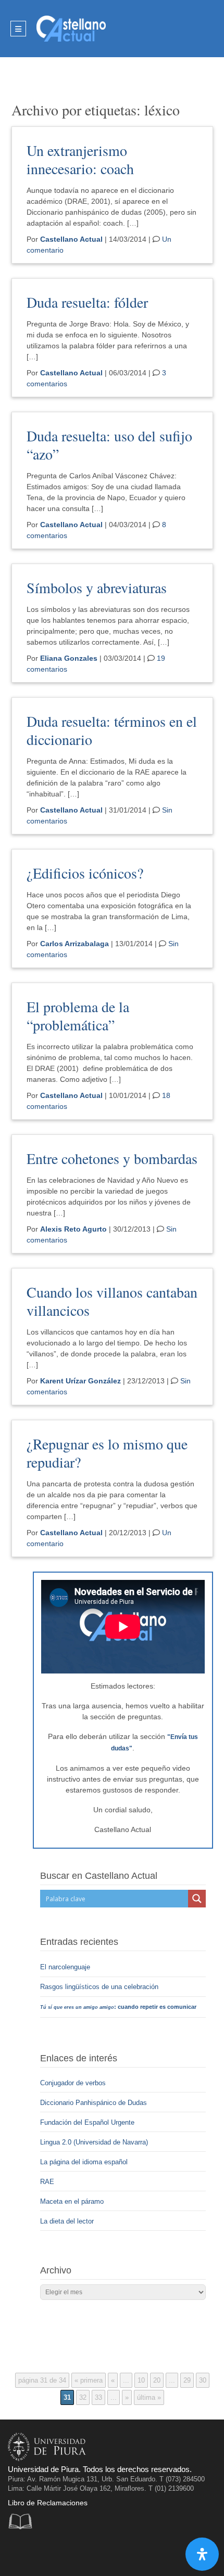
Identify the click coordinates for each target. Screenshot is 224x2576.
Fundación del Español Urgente (87, 2122)
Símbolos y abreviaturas (97, 587)
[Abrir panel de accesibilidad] (202, 2554)
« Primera (89, 2380)
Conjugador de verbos (73, 2083)
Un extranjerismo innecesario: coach (80, 159)
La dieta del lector (67, 2221)
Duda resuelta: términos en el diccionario (112, 730)
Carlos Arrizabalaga (74, 944)
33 (98, 2397)
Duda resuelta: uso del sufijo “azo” (109, 445)
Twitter (40, 2552)
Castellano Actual (71, 239)
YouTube (61, 2552)
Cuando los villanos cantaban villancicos (112, 1301)
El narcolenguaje (66, 1967)
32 (83, 2397)
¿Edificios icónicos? (85, 873)
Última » (149, 2397)
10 (141, 2380)
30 (203, 2380)
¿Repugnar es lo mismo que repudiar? (107, 1453)
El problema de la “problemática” (78, 1016)
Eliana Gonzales (69, 658)
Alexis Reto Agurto (73, 1229)
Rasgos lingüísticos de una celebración (100, 1987)
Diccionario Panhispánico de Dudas (94, 2103)
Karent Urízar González (80, 1381)
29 (187, 2380)
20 (157, 2380)
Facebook (18, 2552)
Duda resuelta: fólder (87, 302)
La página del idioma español (84, 2162)
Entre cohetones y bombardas (112, 1158)
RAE (47, 2182)
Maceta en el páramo (72, 2201)
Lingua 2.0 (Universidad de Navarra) (94, 2142)
